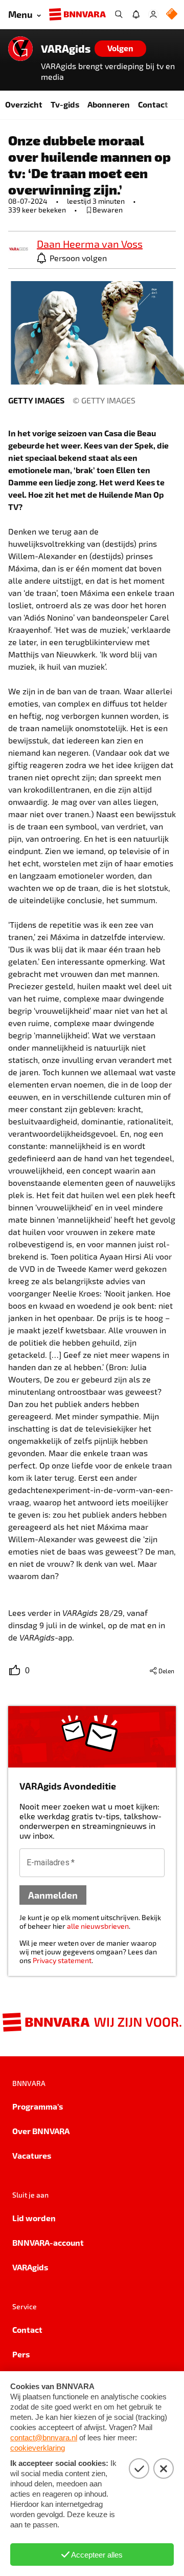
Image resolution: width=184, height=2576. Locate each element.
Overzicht (24, 104)
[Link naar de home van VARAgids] (20, 49)
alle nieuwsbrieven (98, 1926)
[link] (18, 250)
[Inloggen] (153, 14)
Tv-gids (65, 104)
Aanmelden (53, 1895)
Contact (153, 104)
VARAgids (66, 49)
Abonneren (109, 104)
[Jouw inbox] (136, 14)
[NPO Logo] (172, 15)
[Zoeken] (119, 14)
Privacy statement (62, 1960)
